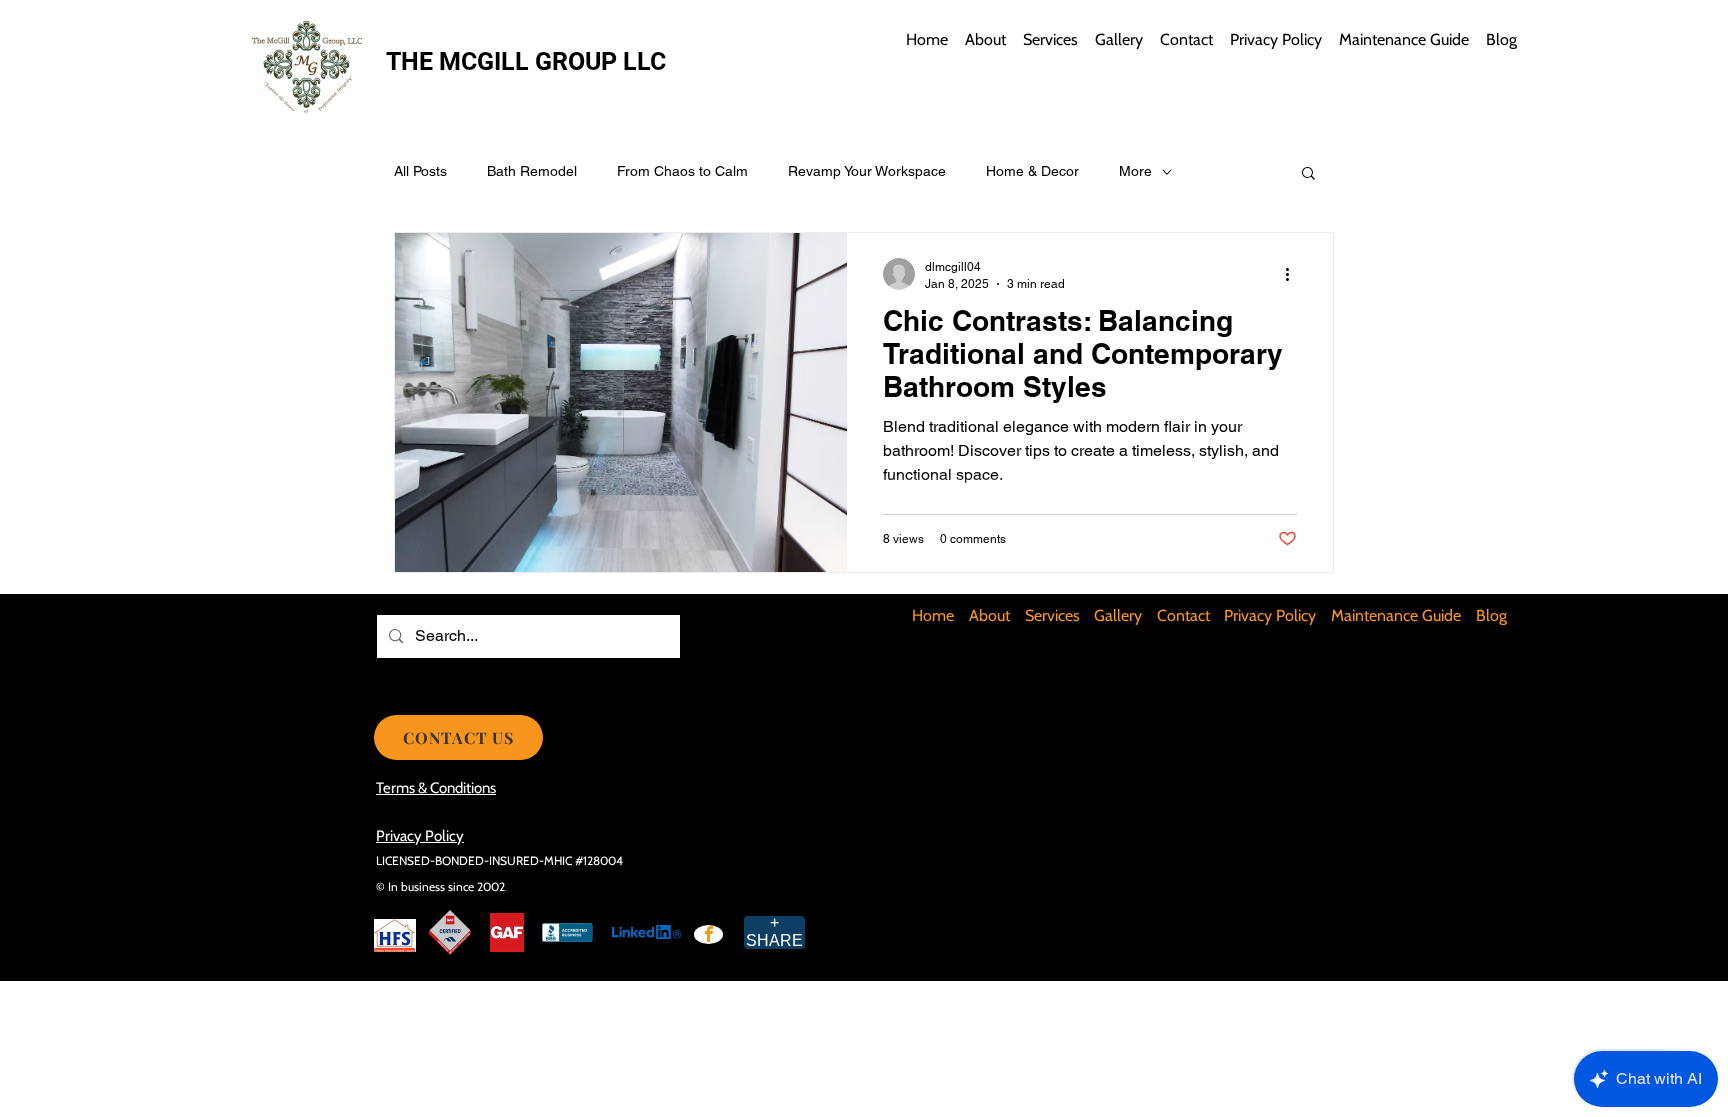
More (1135, 171)
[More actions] (1294, 274)
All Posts (420, 171)
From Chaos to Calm (682, 171)
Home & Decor (1032, 171)
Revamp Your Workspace (867, 171)
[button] (1308, 174)
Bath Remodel (532, 171)
